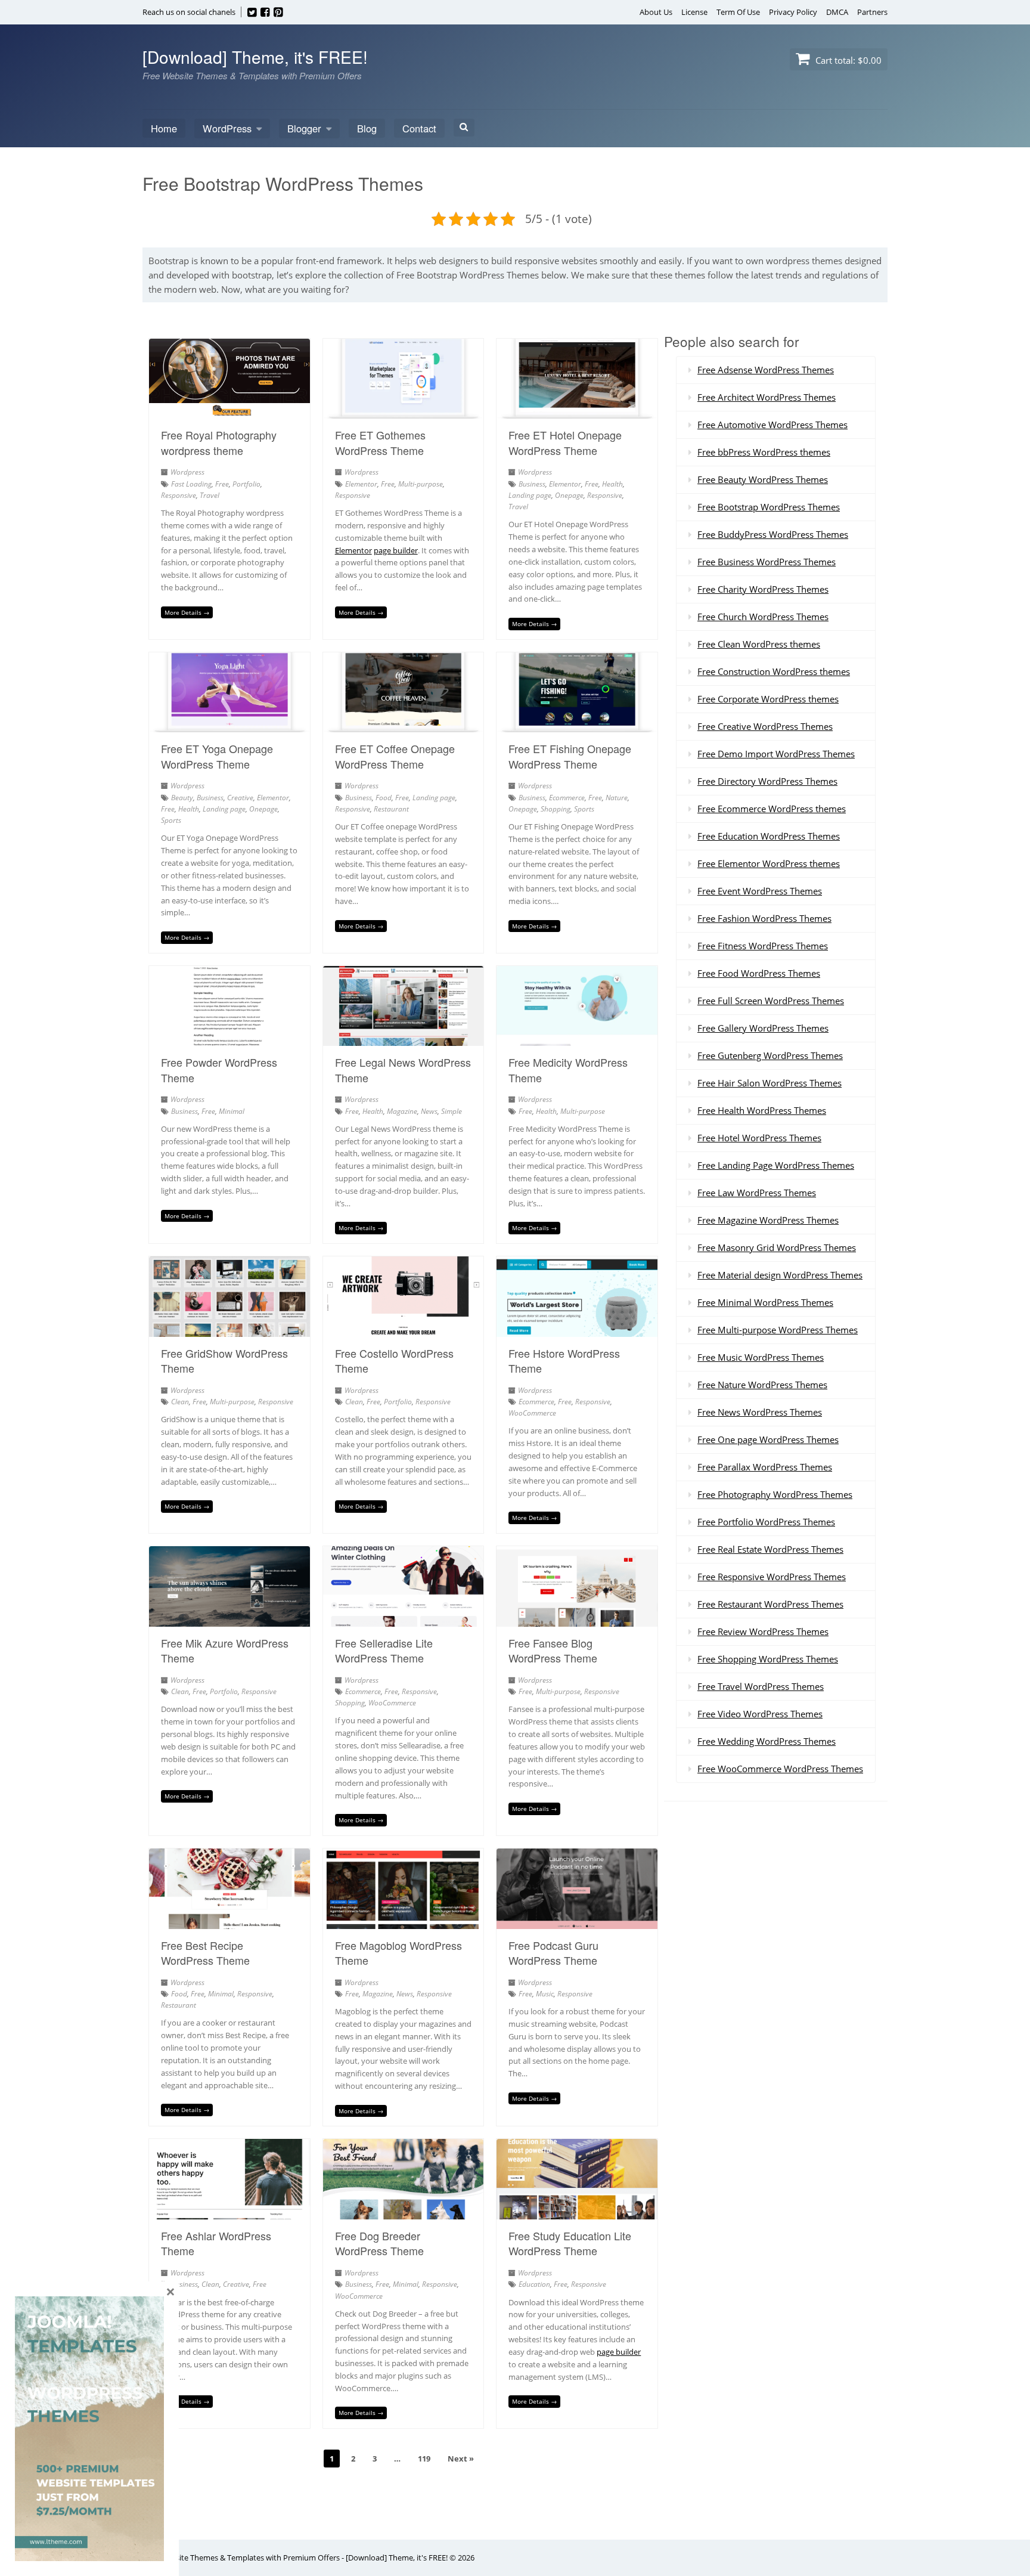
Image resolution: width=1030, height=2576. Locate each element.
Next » (461, 2459)
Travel (210, 495)
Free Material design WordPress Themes (780, 1275)
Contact (419, 128)
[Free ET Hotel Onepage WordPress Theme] (577, 411)
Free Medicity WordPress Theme (568, 1069)
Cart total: (847, 60)
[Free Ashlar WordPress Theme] (229, 2212)
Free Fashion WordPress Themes (764, 918)
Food (384, 798)
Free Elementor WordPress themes (769, 863)
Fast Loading (191, 484)
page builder (396, 550)
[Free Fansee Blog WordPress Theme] (577, 1620)
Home (164, 128)
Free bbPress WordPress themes (764, 452)
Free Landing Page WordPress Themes (776, 1165)
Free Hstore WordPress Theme (564, 1360)
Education (534, 2284)
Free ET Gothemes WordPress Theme (380, 442)
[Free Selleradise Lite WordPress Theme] (404, 1620)
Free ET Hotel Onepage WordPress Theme (565, 442)
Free (222, 484)
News (429, 1111)
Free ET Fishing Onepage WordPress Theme (570, 756)
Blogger (304, 128)
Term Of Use (738, 12)
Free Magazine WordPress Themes (768, 1220)
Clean (180, 1402)
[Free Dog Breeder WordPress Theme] (404, 2212)
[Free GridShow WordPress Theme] (229, 1330)
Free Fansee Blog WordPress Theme (553, 1650)
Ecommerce (567, 798)
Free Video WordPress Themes (760, 1714)
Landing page (530, 495)
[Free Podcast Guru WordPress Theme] (577, 1922)
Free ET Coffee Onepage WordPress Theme (395, 756)
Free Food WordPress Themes (759, 973)
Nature (617, 798)
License (694, 12)
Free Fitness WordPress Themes (763, 946)
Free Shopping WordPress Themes (768, 1659)
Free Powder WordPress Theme (219, 1069)
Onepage (569, 495)
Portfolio (246, 484)
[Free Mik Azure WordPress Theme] (229, 1620)
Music (545, 1994)
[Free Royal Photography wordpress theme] (229, 411)
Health (612, 484)
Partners (872, 12)
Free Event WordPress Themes (760, 891)
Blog (367, 128)
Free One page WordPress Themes (768, 1439)
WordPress (227, 128)
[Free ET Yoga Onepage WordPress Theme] (229, 725)
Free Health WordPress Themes (762, 1110)
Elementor (361, 484)
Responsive (179, 495)
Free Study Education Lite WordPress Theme (570, 2243)
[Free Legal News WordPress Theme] (404, 1039)
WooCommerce (532, 1413)
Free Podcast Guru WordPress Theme (553, 1953)
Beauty (182, 798)
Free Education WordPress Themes (769, 836)
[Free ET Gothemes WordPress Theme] (404, 411)
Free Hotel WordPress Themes (759, 1138)
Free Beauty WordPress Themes (763, 479)
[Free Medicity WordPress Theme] (577, 1039)
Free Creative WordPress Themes (765, 726)
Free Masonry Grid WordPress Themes (777, 1247)
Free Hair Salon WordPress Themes (770, 1083)
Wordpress (187, 472)
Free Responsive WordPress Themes (772, 1577)
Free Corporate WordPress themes (768, 699)
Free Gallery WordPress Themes (763, 1028)
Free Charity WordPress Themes (763, 589)
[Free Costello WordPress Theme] (404, 1330)
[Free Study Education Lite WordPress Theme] (577, 2212)
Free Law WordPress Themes (757, 1193)
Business (532, 484)
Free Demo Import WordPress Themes (776, 754)
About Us (656, 12)
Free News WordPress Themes (760, 1412)
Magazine (402, 1111)
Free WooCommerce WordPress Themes (780, 1769)
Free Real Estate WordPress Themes (770, 1549)
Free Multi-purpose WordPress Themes (778, 1330)
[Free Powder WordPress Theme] (229, 1039)
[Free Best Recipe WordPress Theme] (229, 1922)
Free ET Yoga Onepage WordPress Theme (217, 756)
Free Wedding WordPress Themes (767, 1741)
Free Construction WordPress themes (774, 671)
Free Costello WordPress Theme (394, 1360)
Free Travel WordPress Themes (761, 1686)
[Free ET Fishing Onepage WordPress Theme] (577, 725)
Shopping (556, 809)
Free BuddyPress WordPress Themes (773, 534)
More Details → (187, 612)
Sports (171, 820)
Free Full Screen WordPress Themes (771, 1001)
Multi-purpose (421, 484)
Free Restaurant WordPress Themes (770, 1604)
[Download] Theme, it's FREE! (255, 57)
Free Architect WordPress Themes (767, 397)
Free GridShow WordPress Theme (224, 1360)
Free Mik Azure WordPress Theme (225, 1650)
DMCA (837, 12)
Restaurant (391, 809)
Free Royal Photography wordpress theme (219, 442)
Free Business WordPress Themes (767, 562)
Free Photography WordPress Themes (775, 1494)
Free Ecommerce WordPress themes (772, 809)
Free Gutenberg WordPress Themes (770, 1055)
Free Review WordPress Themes (763, 1631)
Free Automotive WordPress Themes (772, 425)
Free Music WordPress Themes (761, 1357)
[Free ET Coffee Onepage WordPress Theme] (404, 725)
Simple (452, 1111)
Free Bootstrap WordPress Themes (769, 507)
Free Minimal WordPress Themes (765, 1302)
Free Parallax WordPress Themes (765, 1467)
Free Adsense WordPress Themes (766, 370)
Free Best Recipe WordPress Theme (205, 1953)
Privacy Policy (793, 12)
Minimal (232, 1111)
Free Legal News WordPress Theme (403, 1069)
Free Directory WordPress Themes (767, 781)
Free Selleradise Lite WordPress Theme (384, 1650)
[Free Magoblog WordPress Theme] (404, 1922)
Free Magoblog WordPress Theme (398, 1953)
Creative (240, 798)
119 (424, 2459)
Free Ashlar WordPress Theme (216, 2243)
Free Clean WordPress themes (759, 644)
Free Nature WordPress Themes (762, 1385)
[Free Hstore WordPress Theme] (577, 1330)
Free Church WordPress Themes (763, 617)
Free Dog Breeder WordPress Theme (379, 2243)
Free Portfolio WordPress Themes (766, 1522)
